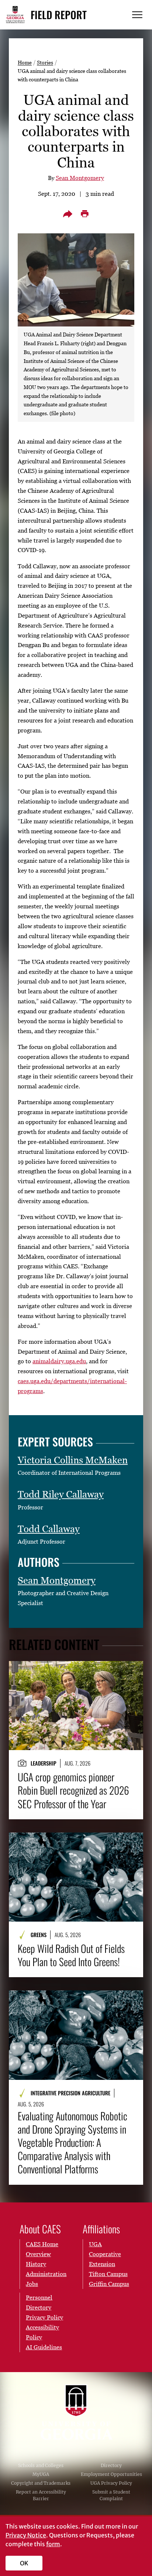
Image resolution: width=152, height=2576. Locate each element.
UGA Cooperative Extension (105, 2254)
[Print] (84, 214)
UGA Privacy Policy (111, 2483)
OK (24, 2563)
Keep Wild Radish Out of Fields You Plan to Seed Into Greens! (71, 1955)
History (36, 2264)
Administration (46, 2274)
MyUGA (41, 2474)
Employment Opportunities (111, 2474)
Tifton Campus (108, 2274)
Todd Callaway (49, 1529)
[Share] (68, 214)
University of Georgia (76, 2412)
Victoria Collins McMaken (73, 1460)
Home (25, 62)
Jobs (32, 2284)
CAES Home (42, 2244)
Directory (111, 2465)
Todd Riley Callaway (61, 1494)
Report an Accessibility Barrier (41, 2495)
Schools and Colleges (41, 2465)
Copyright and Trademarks (41, 2483)
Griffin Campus (109, 2284)
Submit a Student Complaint (111, 2495)
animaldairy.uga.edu (59, 1361)
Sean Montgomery (80, 178)
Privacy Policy (44, 2317)
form (53, 2544)
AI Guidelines (44, 2347)
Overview (38, 2254)
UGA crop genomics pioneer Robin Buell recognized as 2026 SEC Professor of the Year (73, 1790)
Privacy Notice (26, 2535)
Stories (45, 62)
